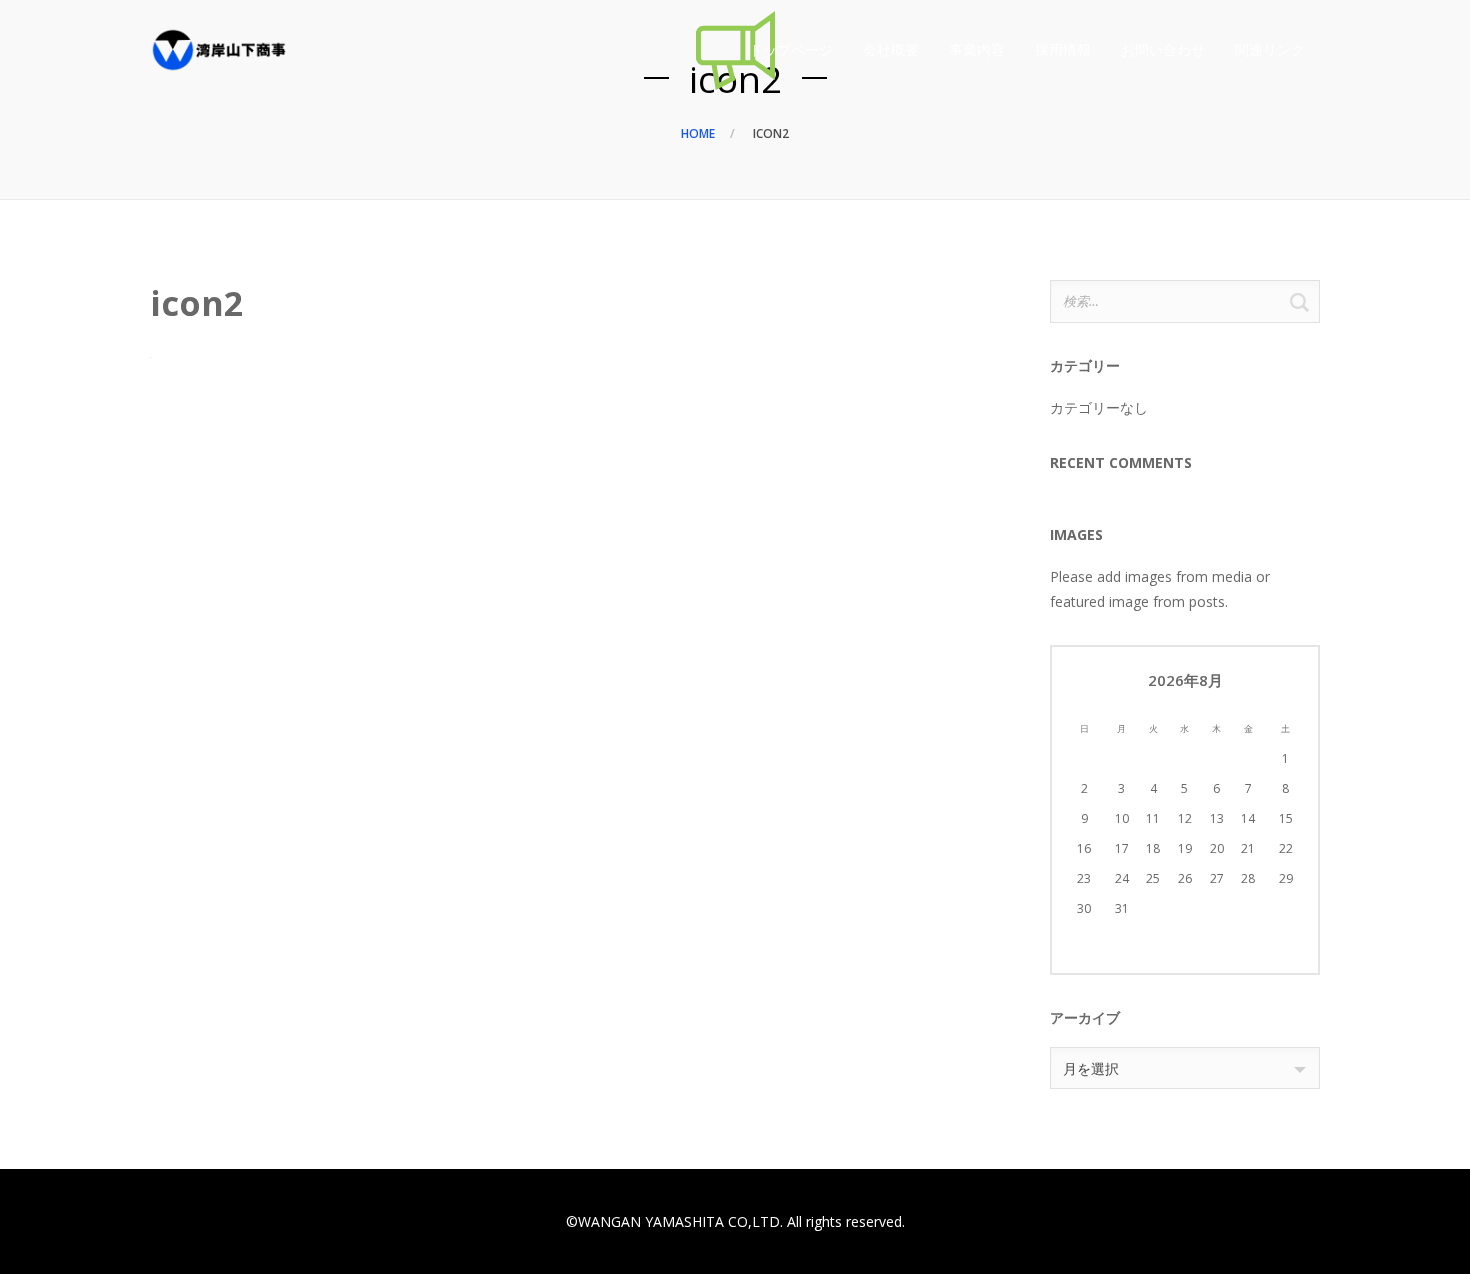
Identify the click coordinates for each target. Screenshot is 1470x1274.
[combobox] (1185, 1068)
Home (698, 133)
